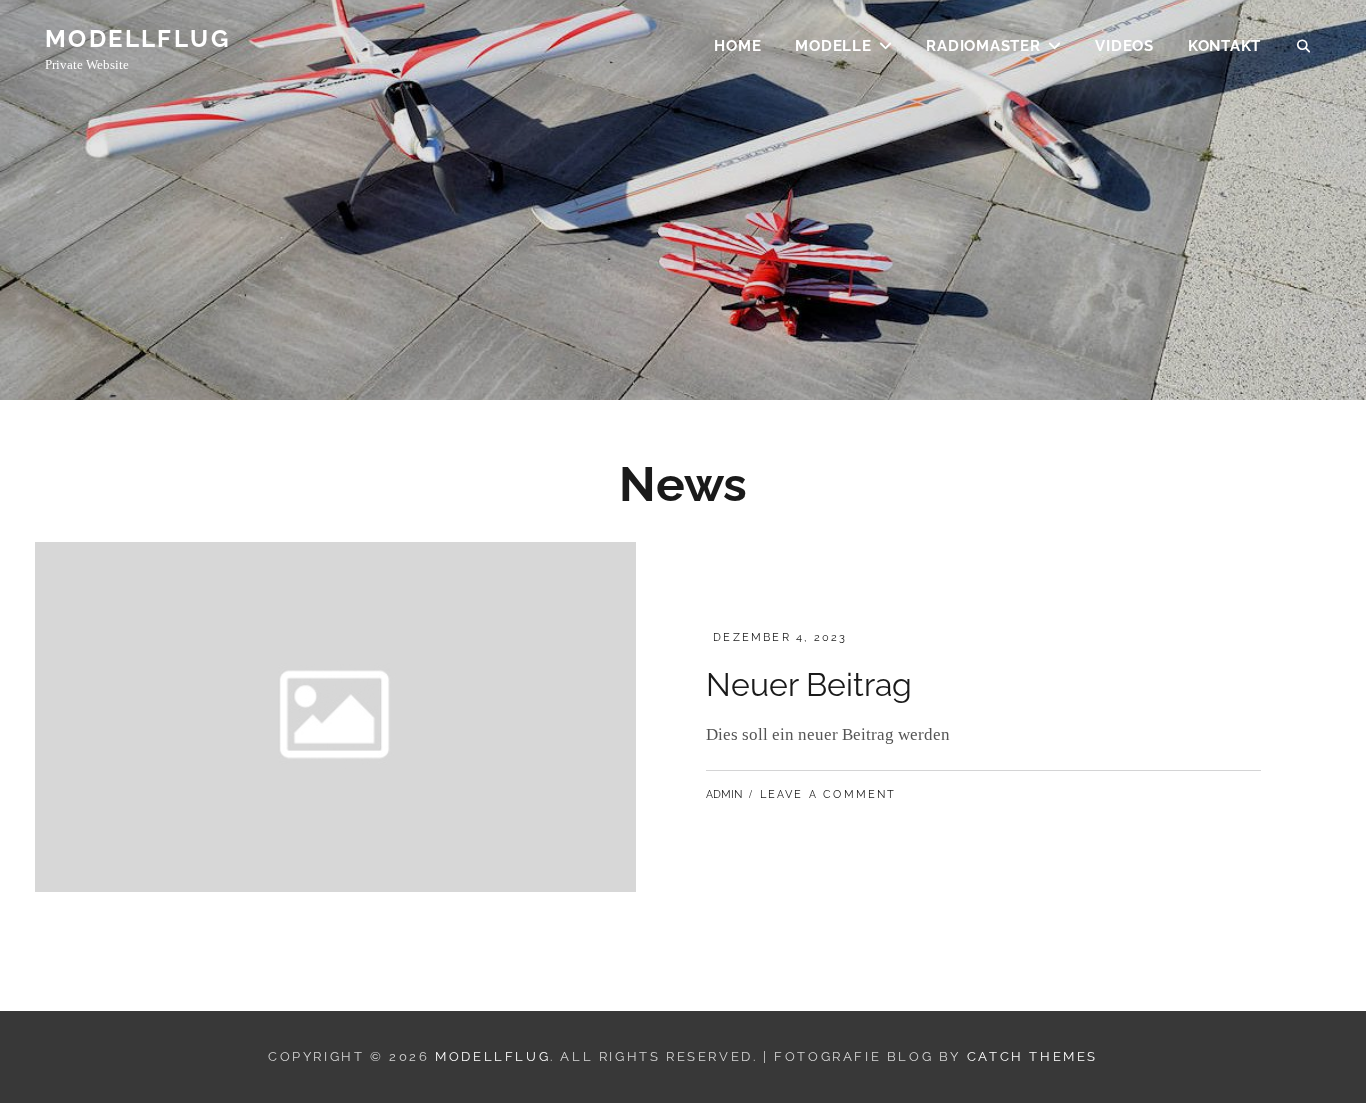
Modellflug (137, 38)
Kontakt (1224, 46)
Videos (1124, 46)
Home (737, 46)
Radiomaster (983, 46)
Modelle (833, 46)
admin (724, 794)
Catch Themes (1032, 1056)
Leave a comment (828, 794)
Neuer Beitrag (809, 684)
